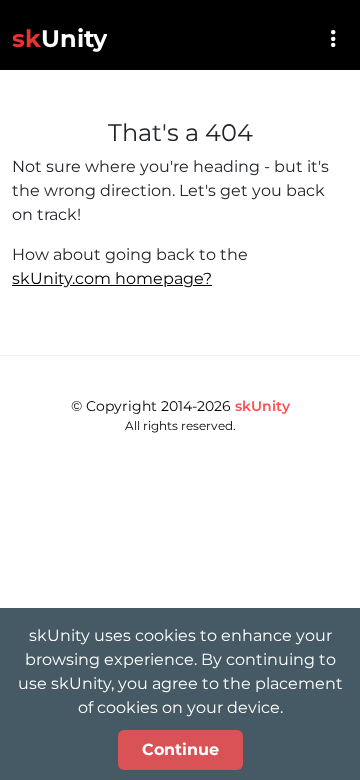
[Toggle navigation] (333, 39)
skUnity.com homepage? (112, 278)
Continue (180, 749)
